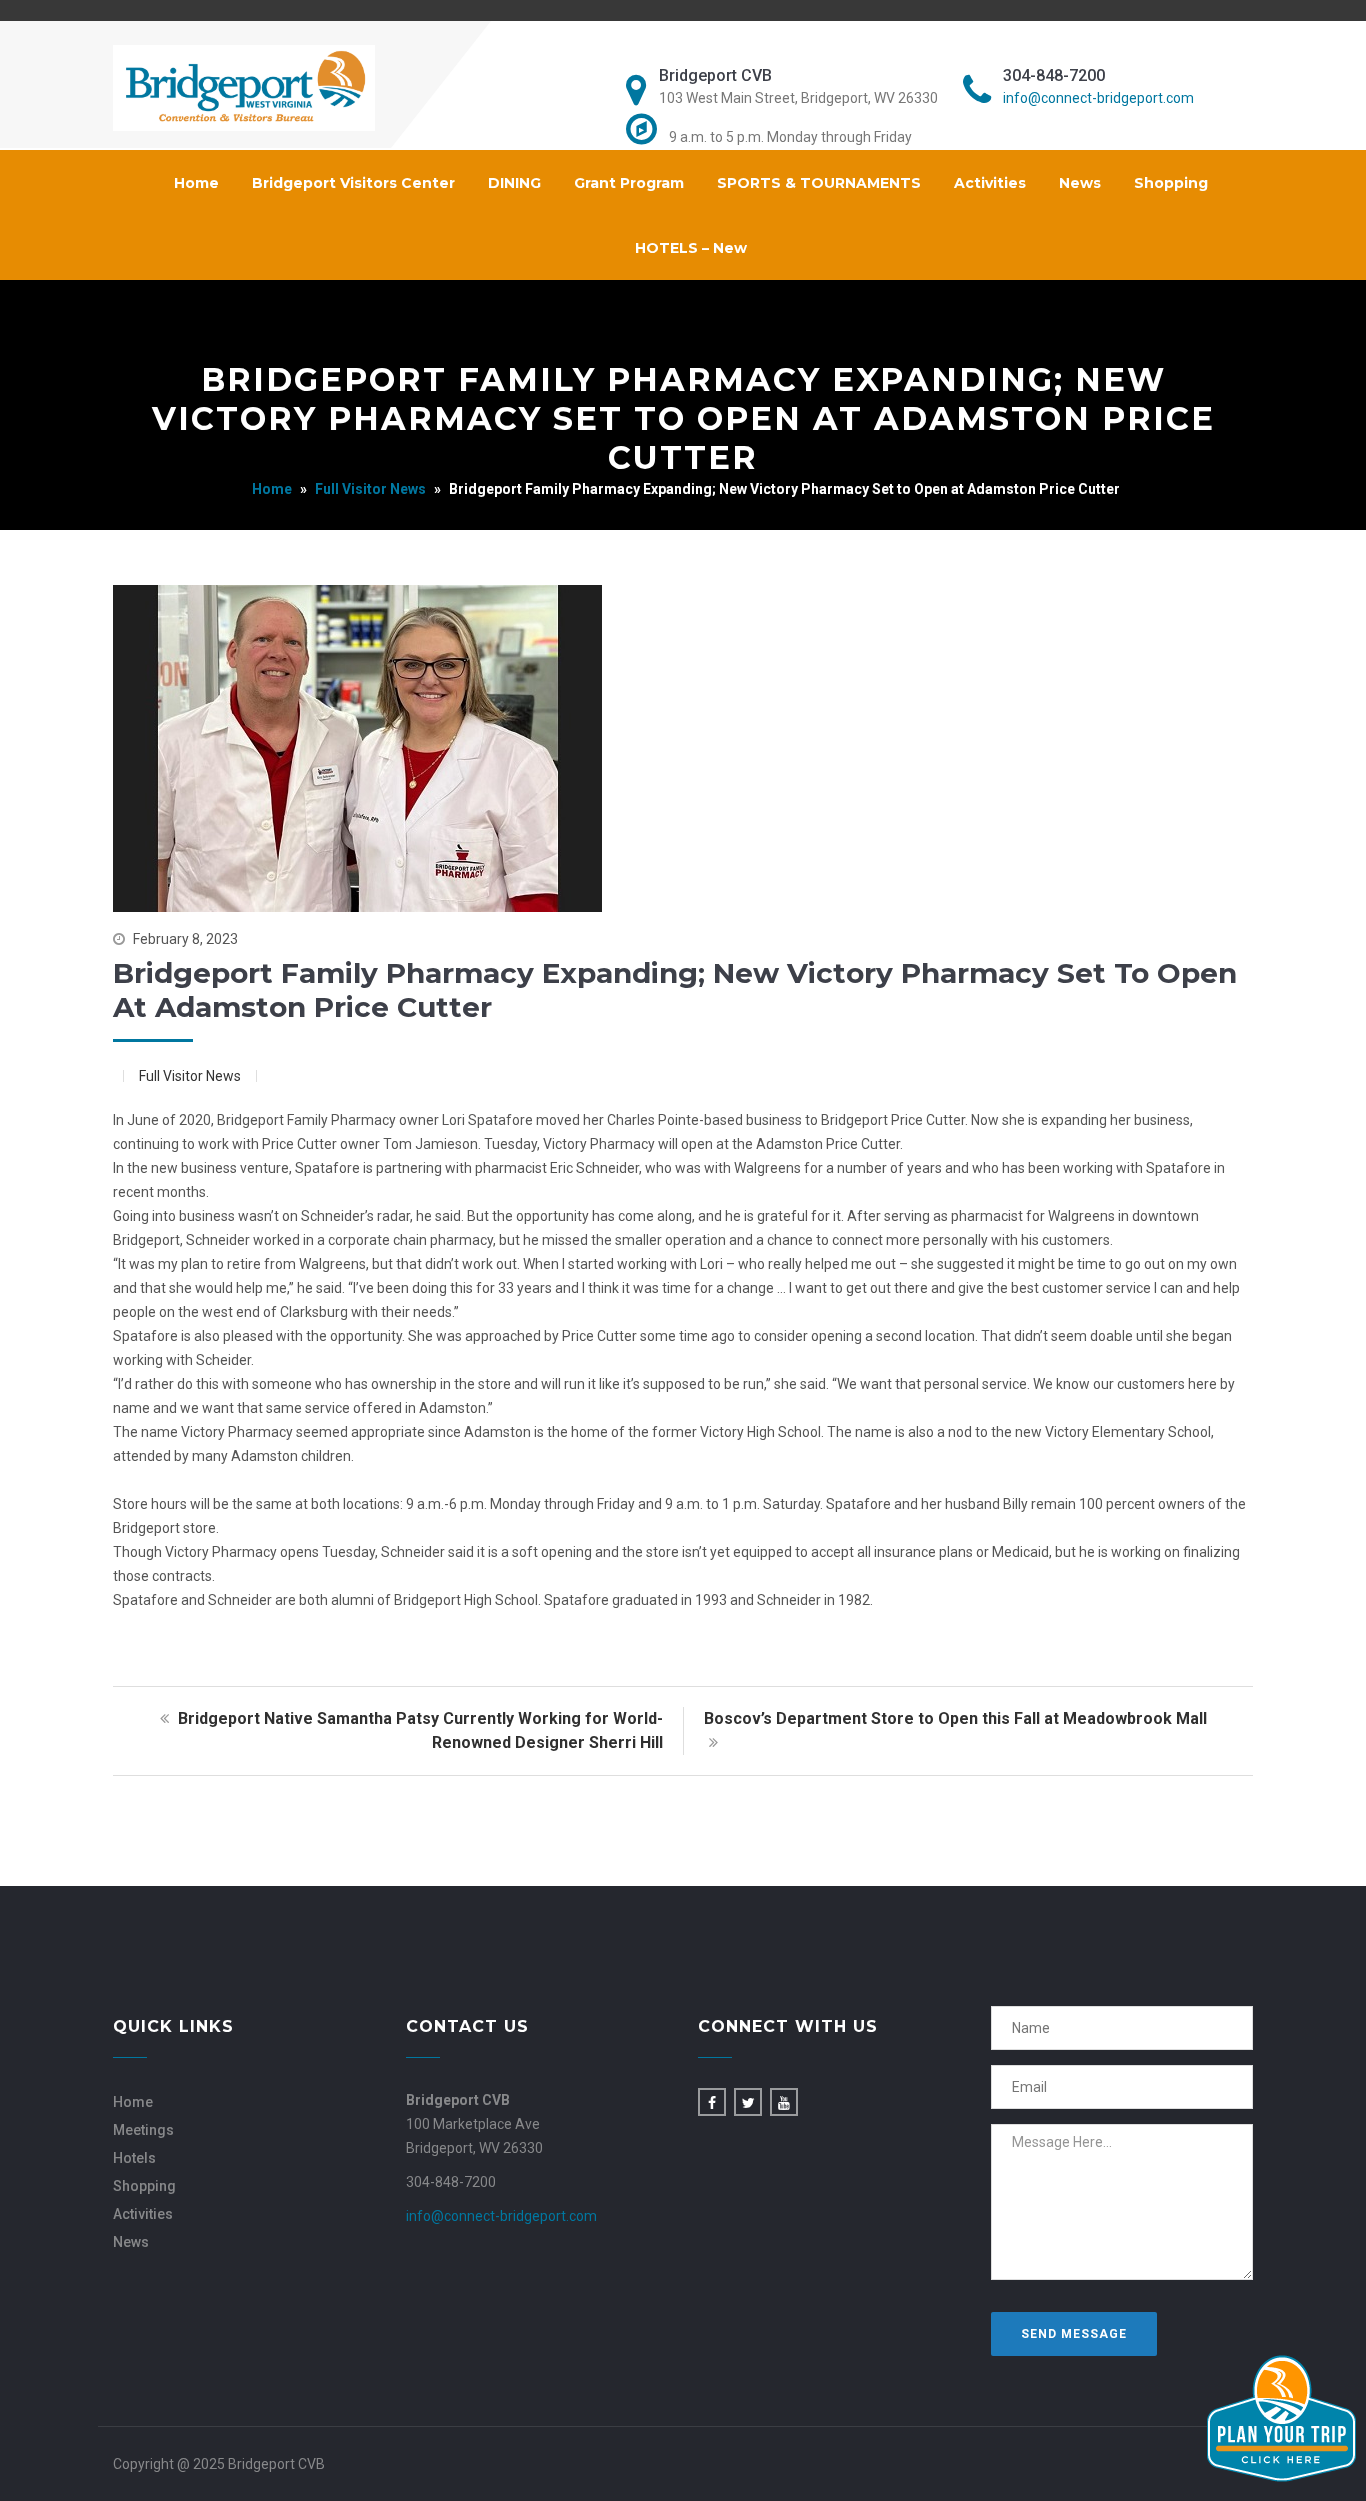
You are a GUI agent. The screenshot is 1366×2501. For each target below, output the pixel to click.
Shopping (1171, 183)
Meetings (143, 2130)
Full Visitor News (370, 489)
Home (196, 183)
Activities (990, 183)
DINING (514, 183)
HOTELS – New (691, 248)
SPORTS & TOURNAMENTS (819, 183)
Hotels (134, 2158)
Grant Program (629, 183)
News (1080, 183)
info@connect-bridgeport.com (1098, 98)
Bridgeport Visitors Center (353, 183)
